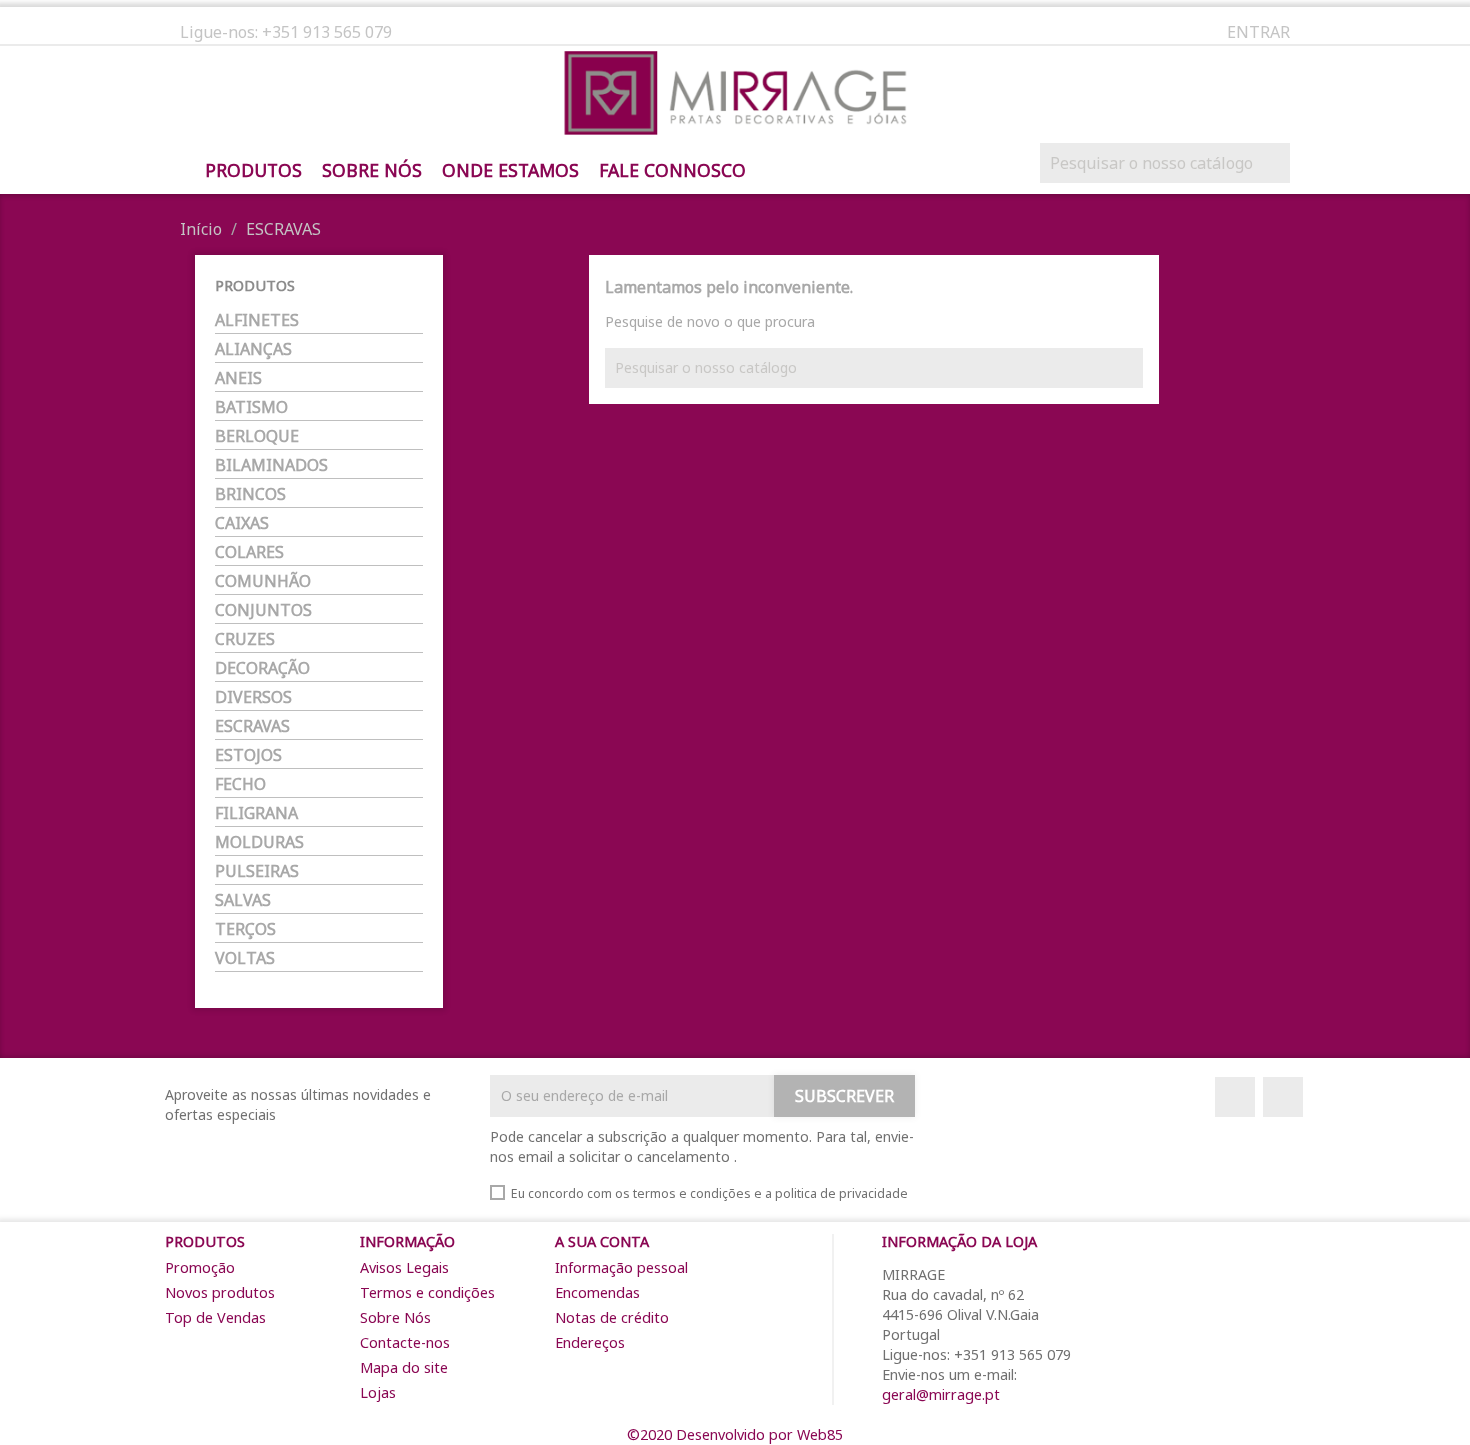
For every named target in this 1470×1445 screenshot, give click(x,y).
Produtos (253, 171)
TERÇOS (245, 929)
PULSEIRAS (257, 871)
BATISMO (251, 407)
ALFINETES (257, 320)
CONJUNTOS (263, 610)
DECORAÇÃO (262, 668)
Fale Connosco (672, 171)
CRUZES (245, 639)
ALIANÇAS (253, 349)
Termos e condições (427, 1292)
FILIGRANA (256, 813)
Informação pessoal (621, 1267)
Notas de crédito (612, 1317)
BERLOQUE (257, 436)
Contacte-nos (405, 1342)
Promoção (200, 1267)
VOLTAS (245, 958)
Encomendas (597, 1292)
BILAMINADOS (271, 465)
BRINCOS (250, 494)
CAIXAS (242, 523)
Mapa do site (404, 1367)
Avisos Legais (404, 1267)
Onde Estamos (510, 171)
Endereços (590, 1342)
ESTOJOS (248, 755)
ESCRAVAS (252, 726)
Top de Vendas (215, 1317)
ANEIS (238, 378)
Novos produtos (220, 1292)
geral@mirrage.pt (941, 1394)
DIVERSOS (253, 697)
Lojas (378, 1392)
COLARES (249, 552)
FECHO (240, 784)
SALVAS (243, 900)
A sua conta (602, 1241)
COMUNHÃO (263, 581)
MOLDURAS (259, 842)
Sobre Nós (372, 171)
